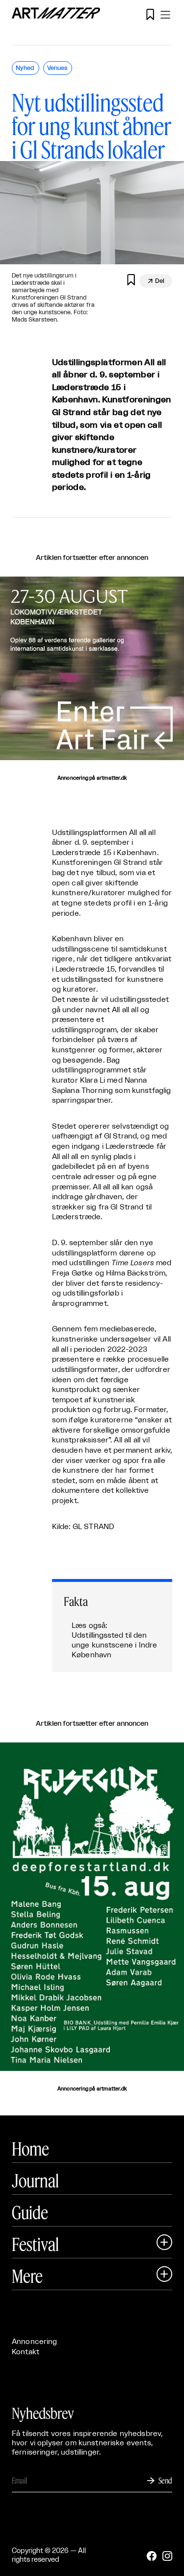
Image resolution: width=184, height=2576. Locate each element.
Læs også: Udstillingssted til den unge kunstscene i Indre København (114, 1640)
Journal (35, 2181)
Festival (35, 2244)
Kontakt (26, 2352)
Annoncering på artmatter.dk (92, 778)
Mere (27, 2276)
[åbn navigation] (165, 15)
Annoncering (35, 2342)
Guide (30, 2212)
